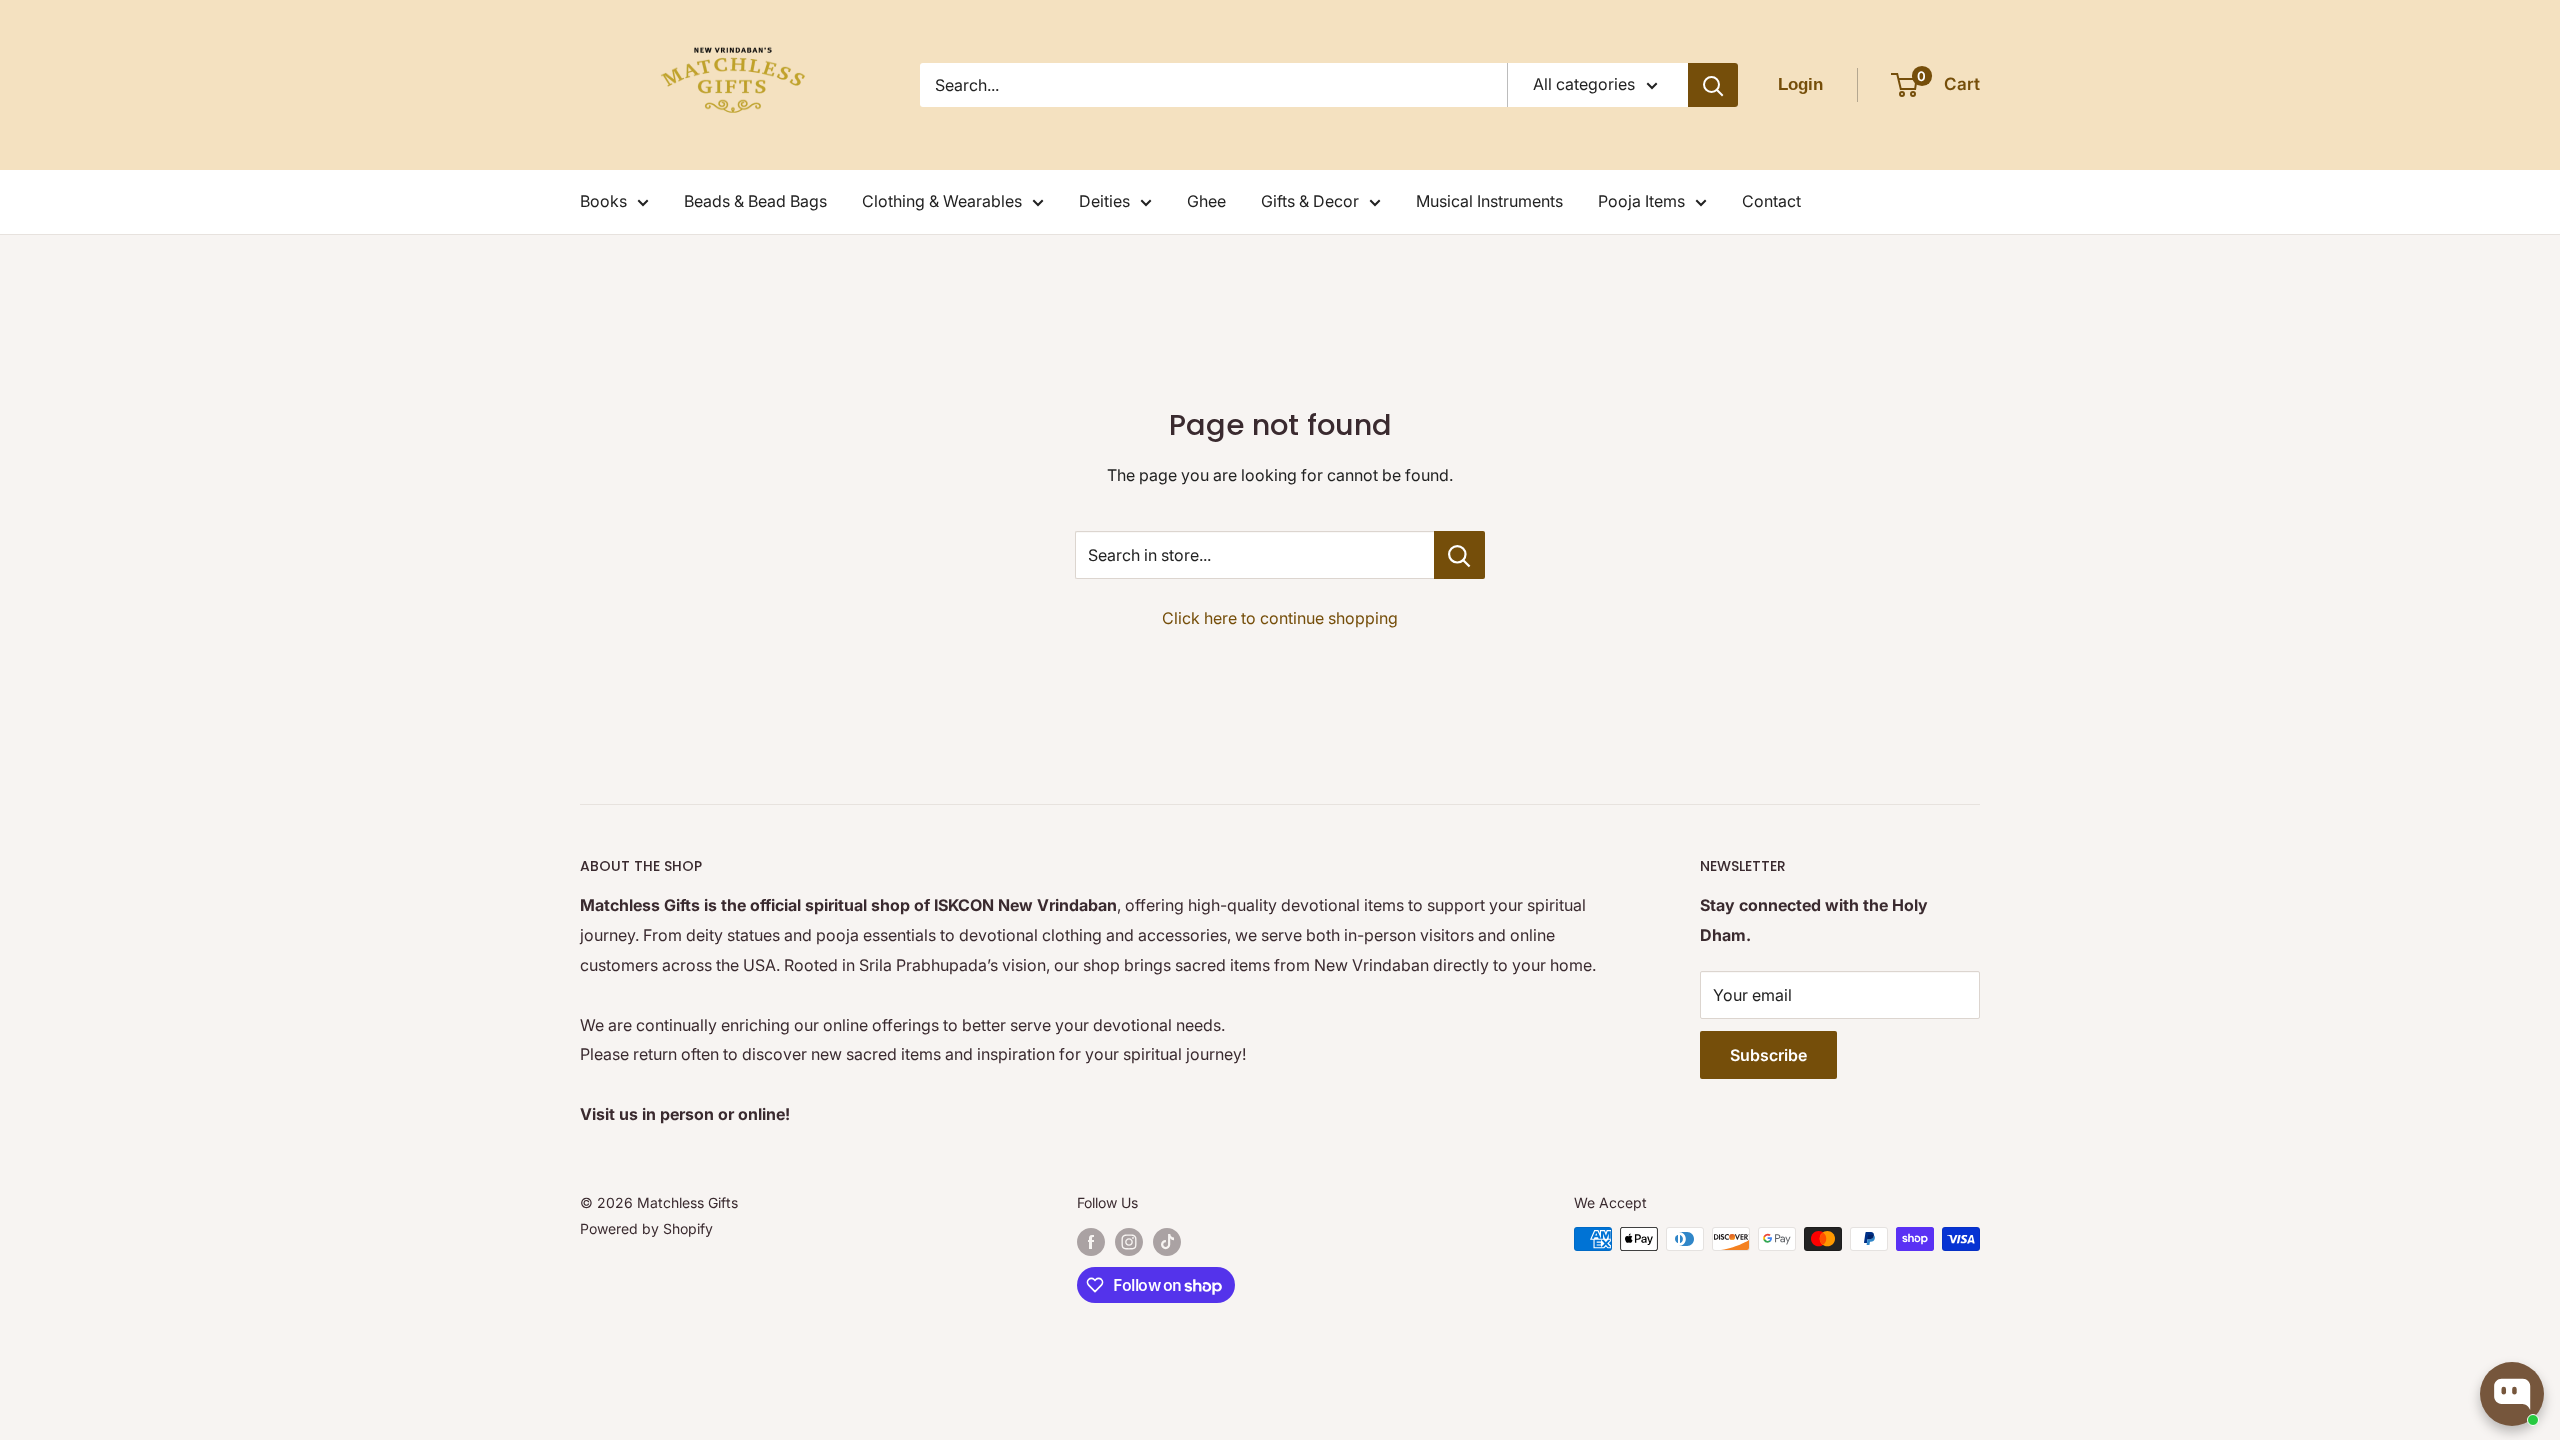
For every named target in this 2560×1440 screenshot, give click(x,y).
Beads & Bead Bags (755, 201)
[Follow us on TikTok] (1167, 1241)
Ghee (1206, 201)
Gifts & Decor (1310, 201)
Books (603, 201)
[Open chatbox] (2512, 1394)
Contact (1771, 201)
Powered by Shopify (646, 1228)
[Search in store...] (1459, 555)
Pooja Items (1641, 201)
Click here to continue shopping (1280, 618)
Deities (1104, 201)
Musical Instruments (1489, 201)
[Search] (1713, 85)
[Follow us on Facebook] (1091, 1241)
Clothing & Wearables (942, 201)
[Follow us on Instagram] (1129, 1241)
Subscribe (1768, 1055)
